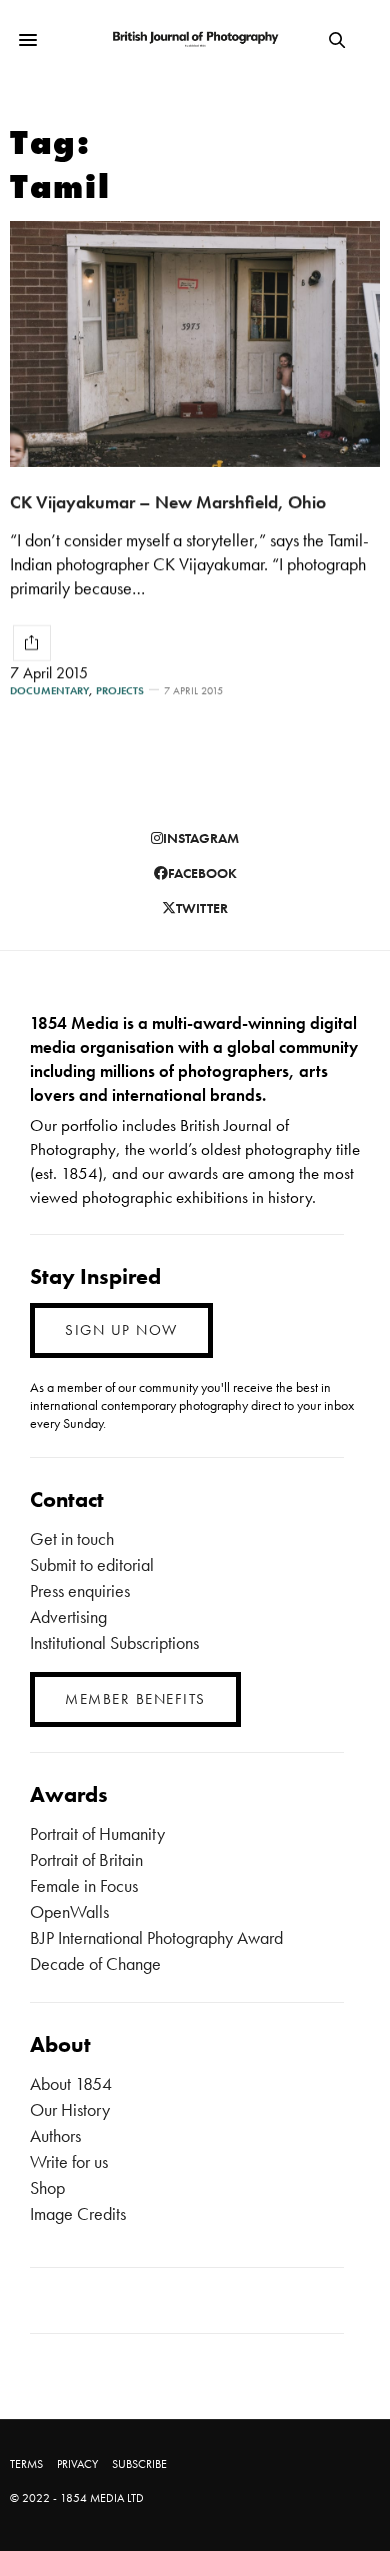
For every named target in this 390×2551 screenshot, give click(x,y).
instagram (201, 838)
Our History (70, 2109)
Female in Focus (84, 1885)
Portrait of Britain (86, 1859)
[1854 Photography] (195, 40)
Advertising (68, 1616)
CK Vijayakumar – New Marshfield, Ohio (168, 501)
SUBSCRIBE (139, 2464)
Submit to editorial (92, 1564)
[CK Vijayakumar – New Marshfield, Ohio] (195, 344)
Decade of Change (95, 1963)
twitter (202, 908)
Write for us (69, 2161)
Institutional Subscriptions (114, 1642)
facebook (202, 873)
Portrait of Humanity (97, 1833)
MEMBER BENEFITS (135, 1699)
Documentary (49, 690)
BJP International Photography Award (156, 1937)
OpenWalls (69, 1911)
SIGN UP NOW (121, 1330)
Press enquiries (80, 1590)
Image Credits (78, 2213)
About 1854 (71, 2083)
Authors (55, 2135)
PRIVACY (77, 2464)
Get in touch (72, 1538)
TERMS (26, 2464)
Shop (47, 2187)
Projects (120, 690)
